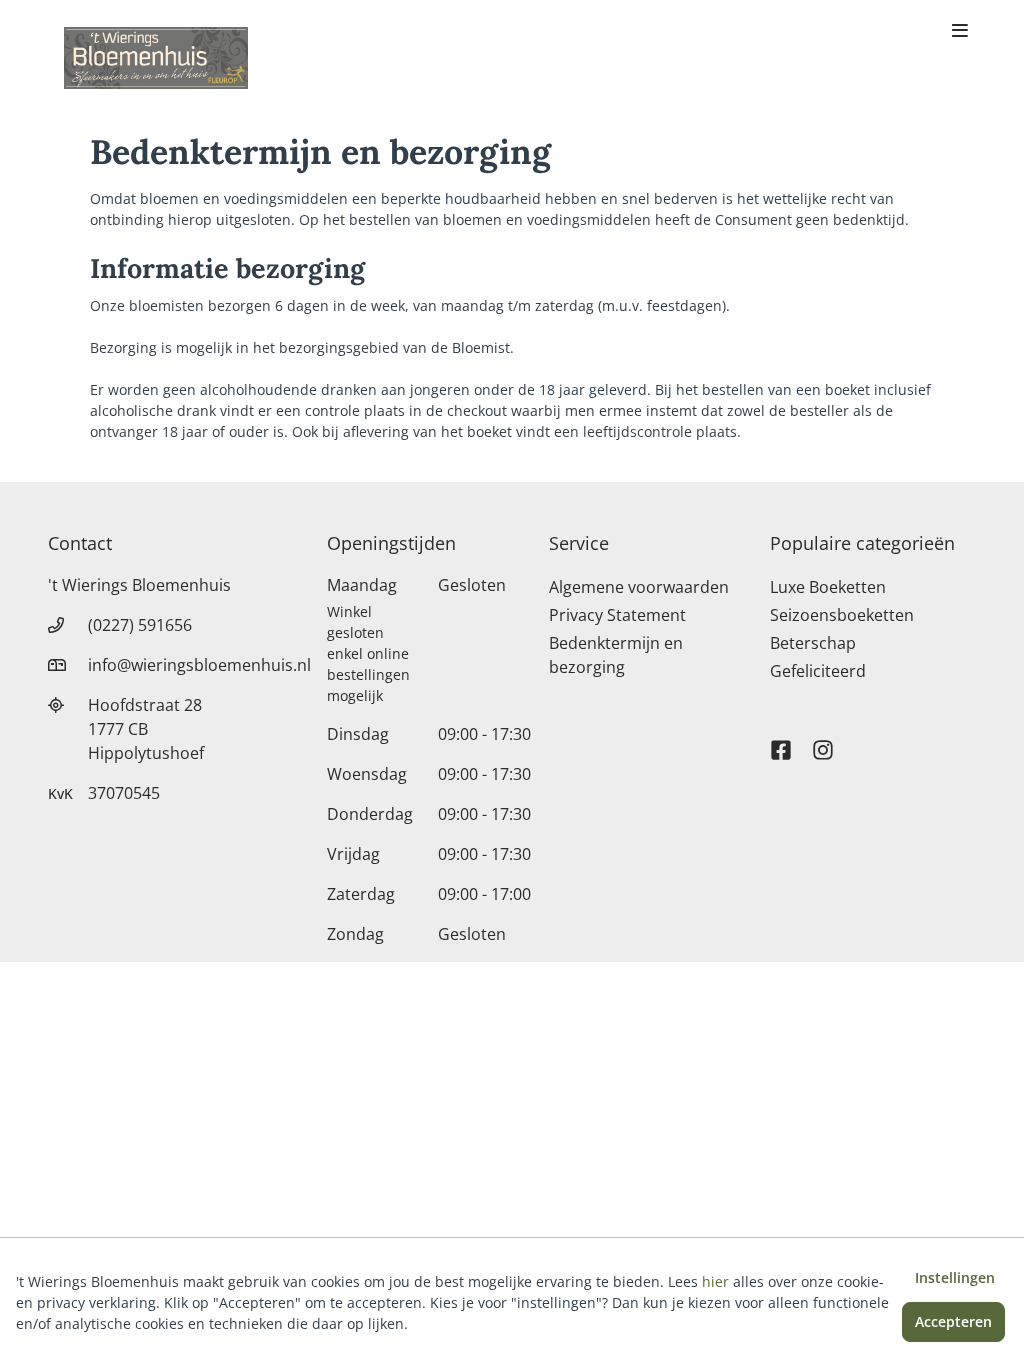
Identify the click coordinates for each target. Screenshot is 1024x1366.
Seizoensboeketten (842, 615)
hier (715, 1281)
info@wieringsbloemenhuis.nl (199, 665)
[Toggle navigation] (960, 32)
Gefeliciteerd (818, 671)
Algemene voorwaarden (639, 587)
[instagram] (823, 741)
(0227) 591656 (140, 625)
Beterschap (813, 643)
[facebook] (781, 741)
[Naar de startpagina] (156, 58)
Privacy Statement (617, 615)
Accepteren (953, 1321)
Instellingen (955, 1277)
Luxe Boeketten (828, 587)
